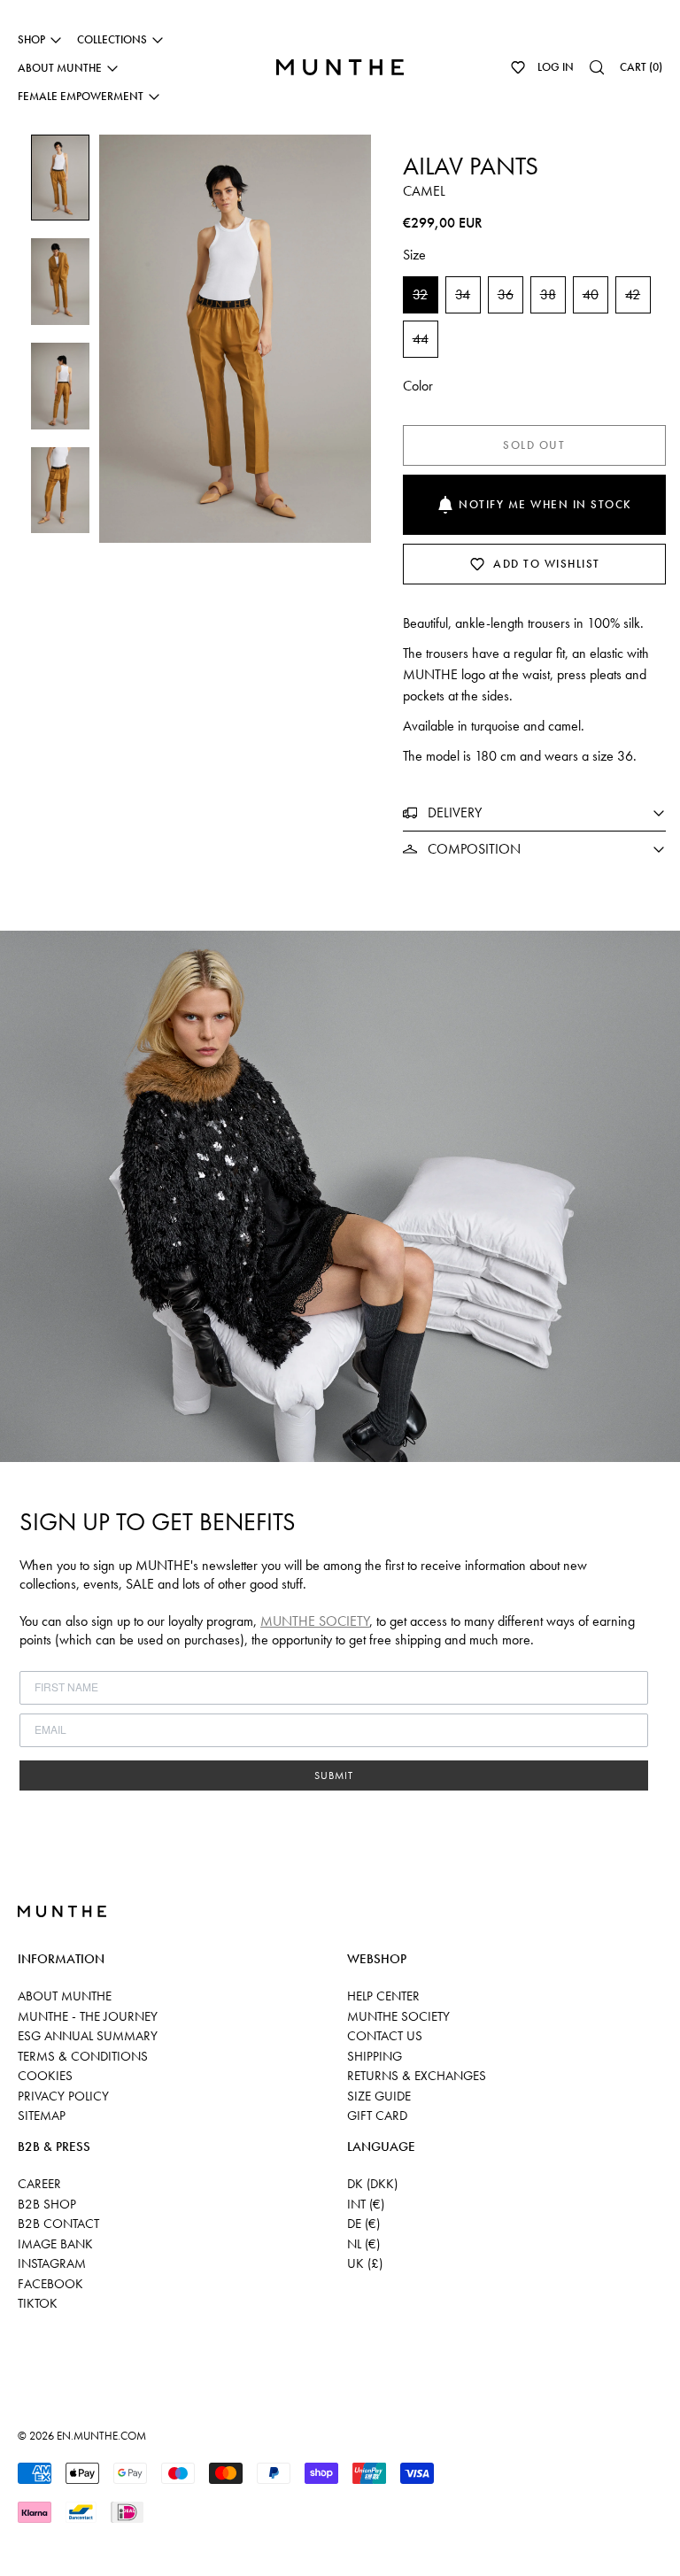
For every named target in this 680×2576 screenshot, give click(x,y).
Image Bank (55, 2244)
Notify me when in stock (545, 504)
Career (39, 2184)
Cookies (45, 2076)
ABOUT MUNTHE (65, 1996)
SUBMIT (334, 1775)
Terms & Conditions (83, 2056)
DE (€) (363, 2224)
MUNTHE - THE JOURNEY (88, 2016)
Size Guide (379, 2096)
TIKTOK (38, 2303)
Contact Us (385, 2036)
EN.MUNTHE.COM (101, 2436)
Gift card (377, 2116)
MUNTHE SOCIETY (315, 1621)
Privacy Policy (63, 2096)
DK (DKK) (372, 2184)
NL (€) (363, 2244)
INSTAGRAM (52, 2263)
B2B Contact (58, 2224)
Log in (556, 67)
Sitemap (42, 2116)
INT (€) (366, 2204)
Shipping (375, 2056)
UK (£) (365, 2263)
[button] (518, 67)
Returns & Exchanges (417, 2076)
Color (418, 386)
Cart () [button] (641, 67)
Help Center (383, 1996)
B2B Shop (47, 2204)
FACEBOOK (50, 2284)
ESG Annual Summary (88, 2036)
